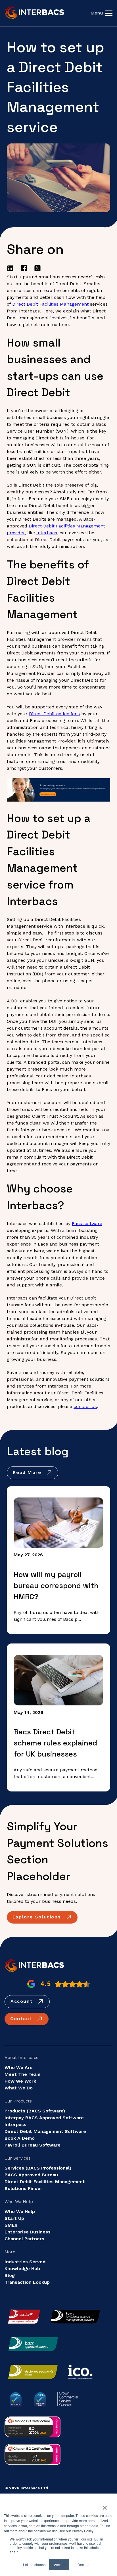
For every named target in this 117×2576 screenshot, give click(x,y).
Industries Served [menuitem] (25, 2262)
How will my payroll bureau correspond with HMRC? (56, 1586)
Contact (22, 2019)
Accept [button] (59, 2564)
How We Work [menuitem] (20, 2081)
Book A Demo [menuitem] (20, 2138)
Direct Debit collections (54, 714)
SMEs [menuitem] (11, 2225)
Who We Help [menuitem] (20, 2211)
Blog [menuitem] (10, 2275)
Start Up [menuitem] (14, 2218)
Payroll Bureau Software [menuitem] (33, 2145)
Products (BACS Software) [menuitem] (35, 2111)
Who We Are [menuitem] (19, 2067)
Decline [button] (83, 2564)
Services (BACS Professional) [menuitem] (38, 2168)
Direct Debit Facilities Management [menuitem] (45, 2182)
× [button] (105, 2506)
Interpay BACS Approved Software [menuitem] (44, 2118)
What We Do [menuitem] (19, 2088)
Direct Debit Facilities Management (50, 304)
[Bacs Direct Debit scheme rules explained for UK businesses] (58, 1680)
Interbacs (47, 533)
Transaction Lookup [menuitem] (27, 2282)
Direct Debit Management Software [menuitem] (45, 2131)
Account (23, 2001)
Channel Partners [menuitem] (24, 2239)
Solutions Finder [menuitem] (23, 2188)
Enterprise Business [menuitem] (28, 2232)
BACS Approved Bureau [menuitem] (31, 2175)
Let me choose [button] (34, 2564)
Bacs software (87, 1224)
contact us (85, 1406)
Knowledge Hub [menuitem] (22, 2269)
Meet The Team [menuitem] (22, 2074)
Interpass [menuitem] (15, 2125)
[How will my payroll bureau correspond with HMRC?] (58, 1523)
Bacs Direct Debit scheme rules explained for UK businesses (55, 1743)
